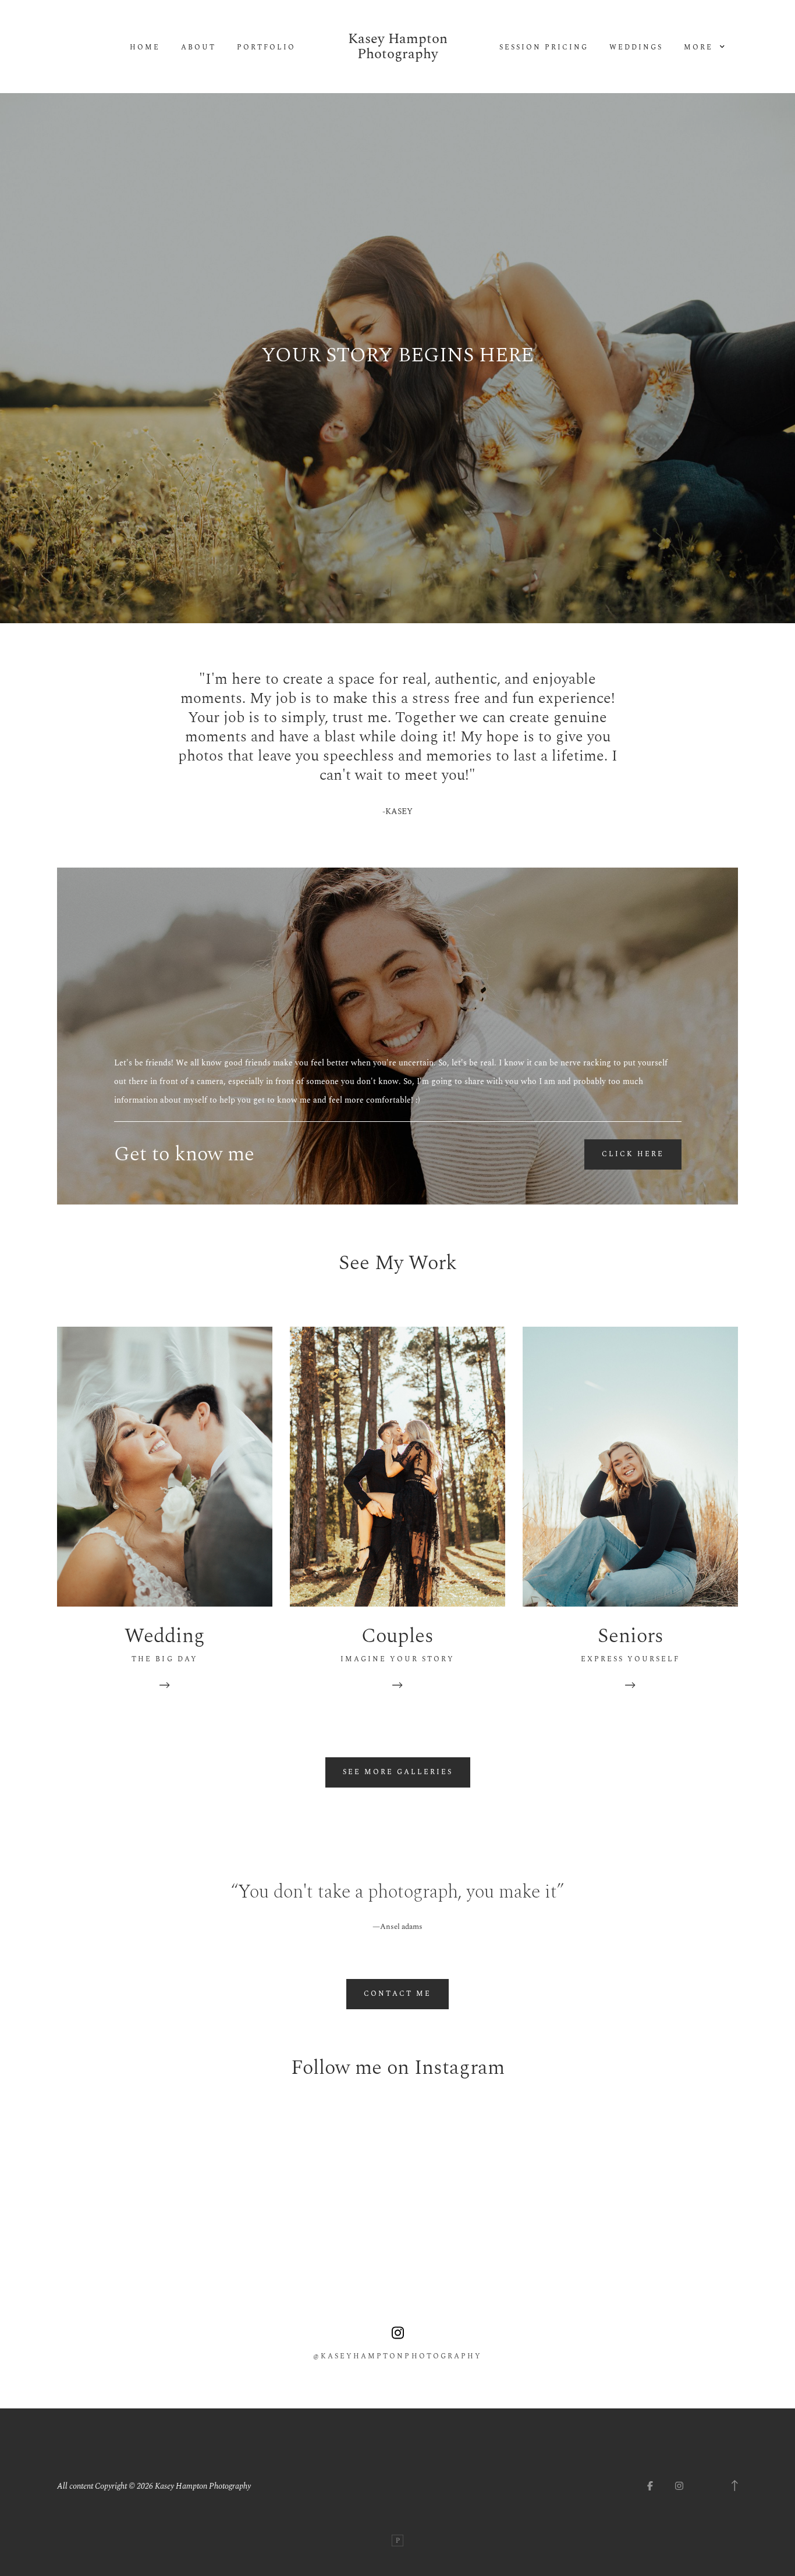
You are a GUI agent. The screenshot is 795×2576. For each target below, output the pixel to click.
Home (145, 48)
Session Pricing (544, 48)
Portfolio (266, 48)
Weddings (636, 48)
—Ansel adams (397, 1927)
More (700, 48)
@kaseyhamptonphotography (397, 2357)
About (198, 48)
